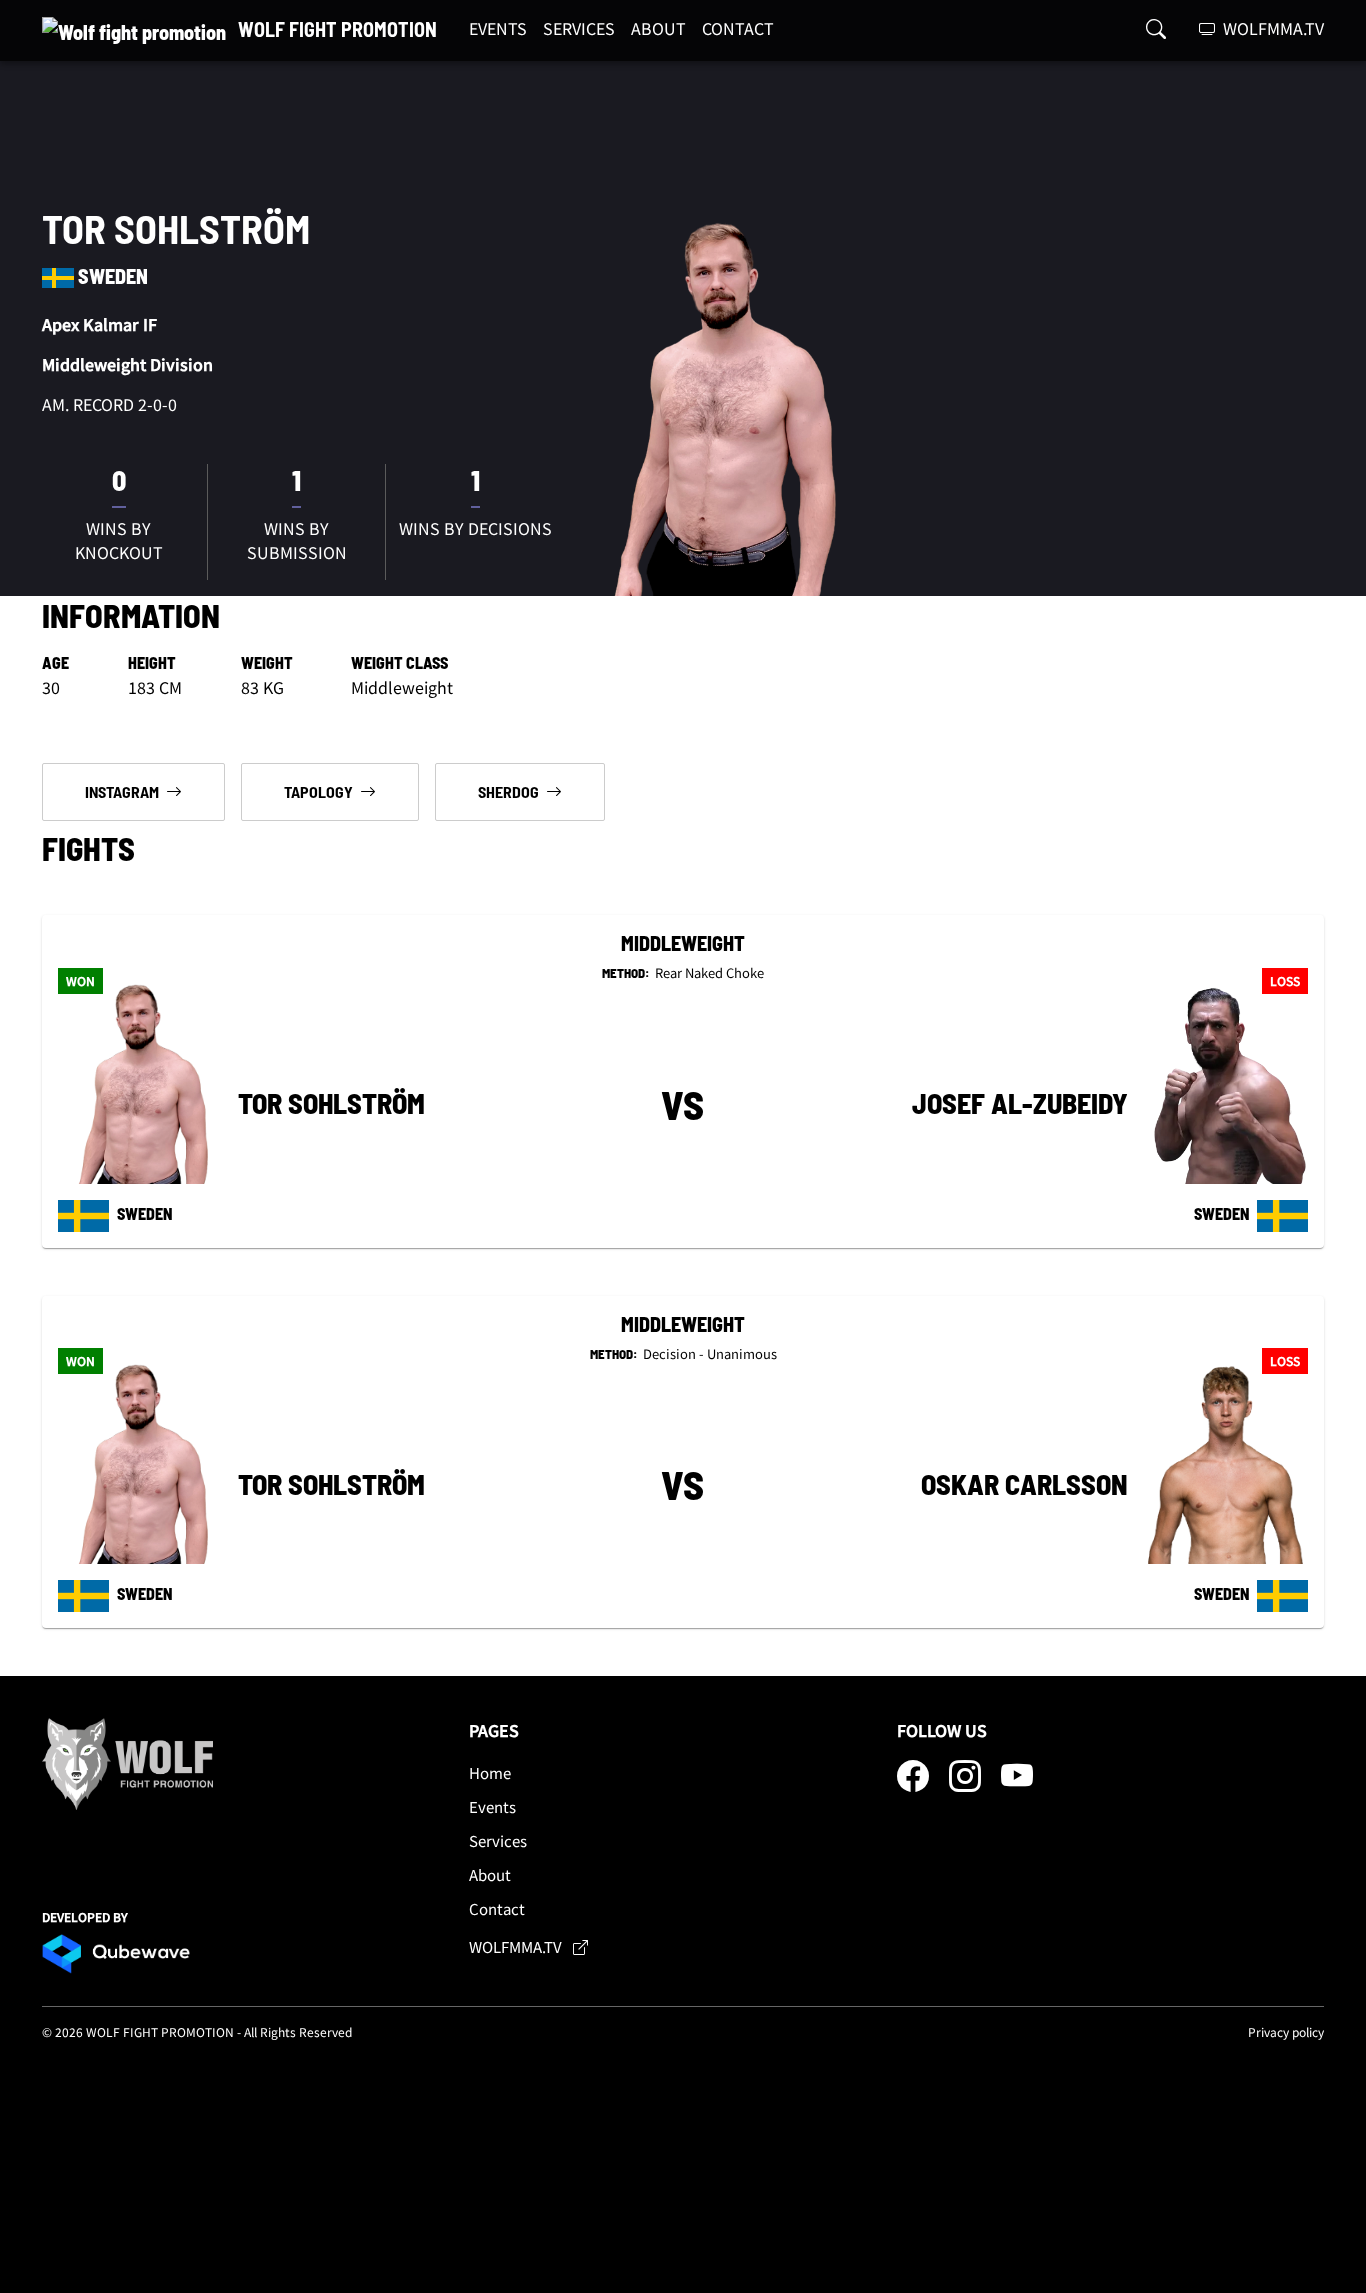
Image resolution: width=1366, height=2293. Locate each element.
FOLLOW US (942, 1730)
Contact (497, 1908)
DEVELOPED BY (85, 1916)
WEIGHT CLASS (399, 662)
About (490, 1874)
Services (498, 1840)
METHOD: (627, 973)
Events (492, 1806)
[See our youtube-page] (1017, 1781)
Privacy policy (1286, 2031)
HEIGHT (152, 662)
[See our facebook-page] (915, 1781)
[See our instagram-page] (967, 1781)
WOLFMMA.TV (1271, 28)
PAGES (494, 1730)
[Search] (1156, 28)
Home (490, 1772)
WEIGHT (267, 662)
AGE (55, 662)
